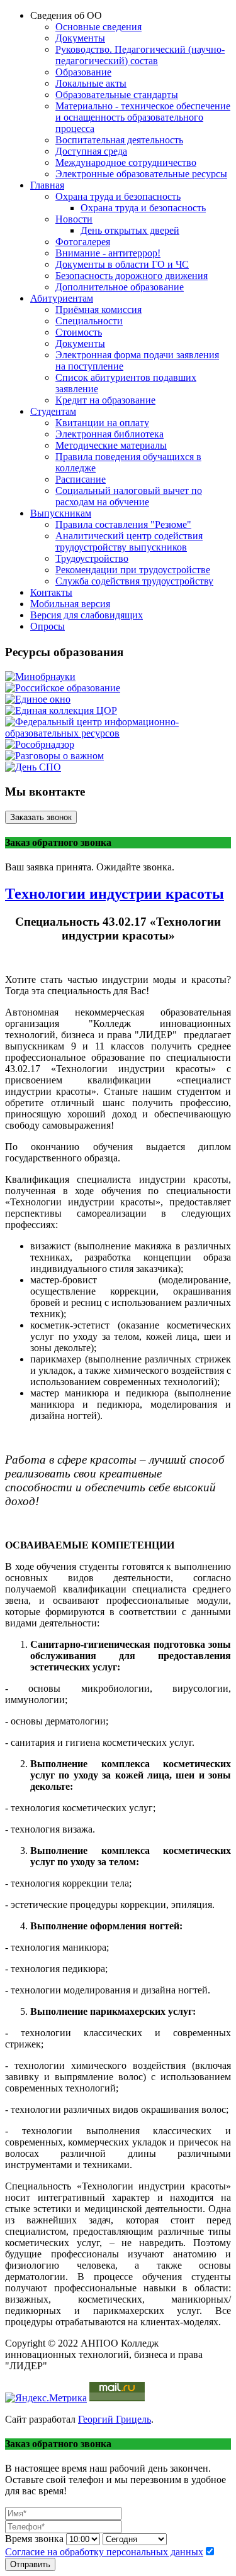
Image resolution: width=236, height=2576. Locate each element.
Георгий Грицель (115, 2419)
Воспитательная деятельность (119, 140)
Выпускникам (61, 513)
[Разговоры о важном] (54, 756)
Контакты (51, 592)
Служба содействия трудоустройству (134, 581)
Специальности (89, 321)
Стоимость (79, 332)
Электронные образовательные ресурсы (141, 174)
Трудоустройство (92, 558)
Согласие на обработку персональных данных (104, 2552)
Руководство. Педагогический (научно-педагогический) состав (140, 55)
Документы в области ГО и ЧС (122, 264)
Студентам (53, 411)
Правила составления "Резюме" (123, 524)
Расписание (81, 479)
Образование (83, 72)
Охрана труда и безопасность (118, 196)
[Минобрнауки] (40, 677)
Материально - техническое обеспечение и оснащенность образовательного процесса (143, 117)
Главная (47, 185)
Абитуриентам (62, 298)
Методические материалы (111, 445)
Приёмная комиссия (98, 310)
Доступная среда (91, 151)
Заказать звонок (41, 817)
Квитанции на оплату (102, 423)
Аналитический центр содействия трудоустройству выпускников (129, 541)
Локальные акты (91, 83)
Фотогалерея (83, 242)
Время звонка (34, 2539)
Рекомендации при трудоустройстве (133, 570)
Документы (80, 38)
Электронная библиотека (110, 434)
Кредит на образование (105, 400)
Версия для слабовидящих (87, 615)
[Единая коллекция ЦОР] (61, 710)
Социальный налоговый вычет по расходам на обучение (129, 496)
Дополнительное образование (120, 287)
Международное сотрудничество (126, 162)
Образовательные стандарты (117, 95)
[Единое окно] (38, 699)
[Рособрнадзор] (40, 744)
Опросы (48, 626)
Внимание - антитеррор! (108, 253)
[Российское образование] (63, 688)
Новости (74, 219)
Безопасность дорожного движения (132, 276)
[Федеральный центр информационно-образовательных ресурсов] (118, 733)
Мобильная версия (70, 604)
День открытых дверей (130, 230)
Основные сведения (98, 27)
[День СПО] (33, 767)
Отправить (30, 2564)
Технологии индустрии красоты (115, 894)
